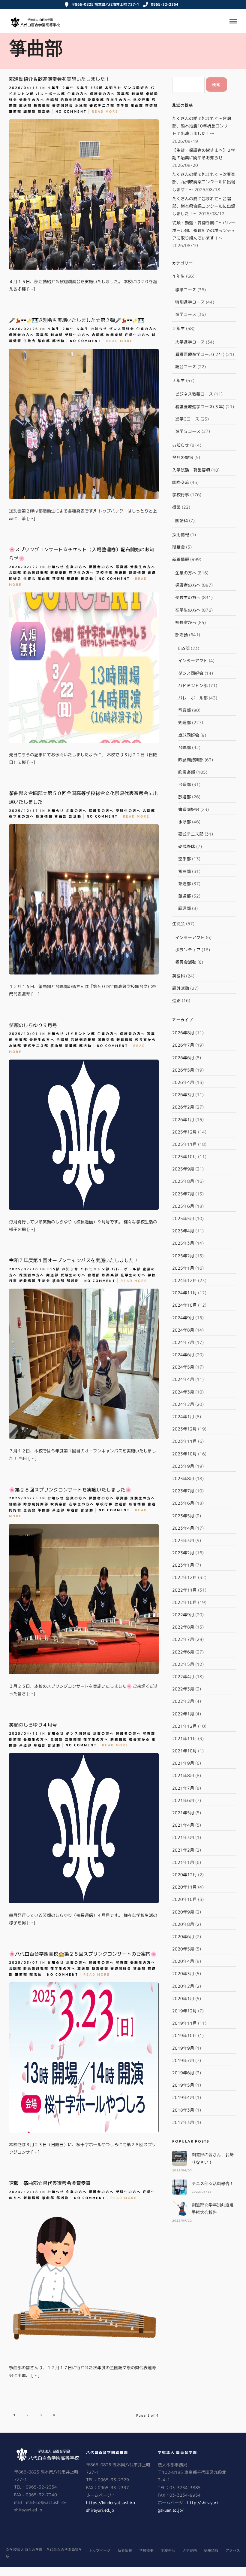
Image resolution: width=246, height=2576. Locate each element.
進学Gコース (187, 419)
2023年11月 (184, 1441)
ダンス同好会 (136, 88)
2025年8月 (183, 1181)
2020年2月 (183, 1986)
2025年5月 (183, 1218)
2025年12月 (184, 1132)
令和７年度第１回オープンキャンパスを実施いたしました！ (74, 1260)
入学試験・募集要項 (191, 470)
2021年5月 (183, 1813)
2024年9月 (183, 1318)
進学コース (186, 314)
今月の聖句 (183, 457)
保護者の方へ (103, 94)
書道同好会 (63, 106)
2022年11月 (184, 1590)
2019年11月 (184, 2023)
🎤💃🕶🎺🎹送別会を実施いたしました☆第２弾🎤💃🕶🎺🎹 (76, 320)
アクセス (233, 2550)
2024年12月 (184, 1280)
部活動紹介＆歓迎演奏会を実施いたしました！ (59, 79)
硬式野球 (187, 846)
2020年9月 (183, 1912)
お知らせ (113, 88)
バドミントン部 (81, 1034)
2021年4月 (183, 1825)
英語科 (178, 976)
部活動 (44, 112)
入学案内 (190, 2550)
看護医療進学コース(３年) (200, 407)
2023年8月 (183, 1478)
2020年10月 (184, 1899)
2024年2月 (183, 1404)
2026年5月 (183, 1070)
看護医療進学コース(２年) (200, 354)
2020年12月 (184, 1875)
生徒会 (30, 341)
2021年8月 (183, 1775)
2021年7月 (183, 1788)
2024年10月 (184, 1305)
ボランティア (188, 950)
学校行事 (142, 100)
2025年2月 (183, 1256)
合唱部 (52, 100)
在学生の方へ (119, 100)
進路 (176, 1000)
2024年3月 (183, 1392)
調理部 (30, 112)
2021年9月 (183, 1763)
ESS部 (97, 88)
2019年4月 (183, 2097)
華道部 (15, 112)
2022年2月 (183, 1701)
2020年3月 (183, 1973)
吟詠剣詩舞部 (73, 100)
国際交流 (106, 1040)
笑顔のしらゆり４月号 (33, 1725)
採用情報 (181, 535)
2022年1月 (183, 1714)
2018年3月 (183, 2110)
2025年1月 (183, 1268)
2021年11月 (184, 1738)
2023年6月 (183, 1503)
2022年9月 (183, 1615)
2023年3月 (183, 1540)
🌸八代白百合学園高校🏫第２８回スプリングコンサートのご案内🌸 (83, 1954)
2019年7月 (183, 2060)
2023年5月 (183, 1516)
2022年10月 (184, 1602)
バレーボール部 (51, 94)
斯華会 (178, 547)
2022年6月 (183, 1652)
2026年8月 (183, 1033)
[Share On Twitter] (171, 288)
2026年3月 (183, 1095)
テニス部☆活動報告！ (213, 2183)
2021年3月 (183, 1837)
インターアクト (193, 661)
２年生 (68, 88)
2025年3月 (183, 1243)
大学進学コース (190, 342)
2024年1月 (183, 1416)
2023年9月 (183, 1466)
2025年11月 (184, 1144)
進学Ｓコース (188, 431)
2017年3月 (183, 2122)
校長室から (145, 1040)
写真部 (123, 94)
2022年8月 (183, 1627)
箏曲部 (137, 106)
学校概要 (146, 2550)
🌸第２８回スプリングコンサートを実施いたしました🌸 (70, 1490)
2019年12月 (184, 2011)
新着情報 (42, 106)
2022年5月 (183, 1664)
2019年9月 (183, 2048)
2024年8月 (183, 1330)
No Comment (71, 112)
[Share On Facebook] (162, 288)
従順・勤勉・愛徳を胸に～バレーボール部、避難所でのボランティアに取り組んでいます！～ (204, 230)
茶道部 (151, 106)
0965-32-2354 (165, 4)
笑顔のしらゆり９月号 (33, 1025)
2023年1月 (183, 1565)
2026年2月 (183, 1107)
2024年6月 (183, 1355)
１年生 (54, 88)
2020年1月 (183, 1998)
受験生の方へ (32, 100)
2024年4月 (183, 1379)
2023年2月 (183, 1553)
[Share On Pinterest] (181, 288)
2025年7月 (183, 1194)
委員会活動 (186, 962)
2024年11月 (184, 1293)
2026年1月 (183, 1120)
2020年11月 (184, 1887)
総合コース (186, 367)
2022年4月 (183, 1677)
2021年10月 (184, 1751)
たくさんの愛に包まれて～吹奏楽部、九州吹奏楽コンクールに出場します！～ (204, 182)
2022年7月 (183, 1639)
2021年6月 (183, 1800)
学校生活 (168, 2550)
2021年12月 (184, 1726)
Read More (105, 112)
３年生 (82, 88)
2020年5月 (183, 1949)
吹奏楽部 (96, 100)
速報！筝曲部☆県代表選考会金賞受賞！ (52, 2183)
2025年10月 (184, 1156)
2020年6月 (183, 1937)
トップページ (100, 2550)
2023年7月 (183, 1491)
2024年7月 (183, 1342)
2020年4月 (183, 1961)
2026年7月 (183, 1045)
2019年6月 (183, 2073)
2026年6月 (183, 1058)
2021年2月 (183, 1850)
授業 (176, 507)
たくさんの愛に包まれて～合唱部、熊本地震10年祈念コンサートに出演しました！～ (202, 126)
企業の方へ (78, 94)
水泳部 (81, 106)
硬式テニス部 (102, 106)
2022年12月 (184, 1577)
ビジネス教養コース (194, 394)
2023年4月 (183, 1528)
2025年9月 (183, 1169)
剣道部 (138, 94)
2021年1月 (183, 1862)
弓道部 (184, 784)
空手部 (123, 106)
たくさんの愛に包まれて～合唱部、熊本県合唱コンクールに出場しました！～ (204, 206)
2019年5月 (183, 2085)
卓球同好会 (189, 735)
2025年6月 (183, 1206)
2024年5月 (183, 1367)
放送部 (25, 106)
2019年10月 (184, 2035)
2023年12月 (184, 1429)
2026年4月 (183, 1082)
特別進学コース (190, 302)
